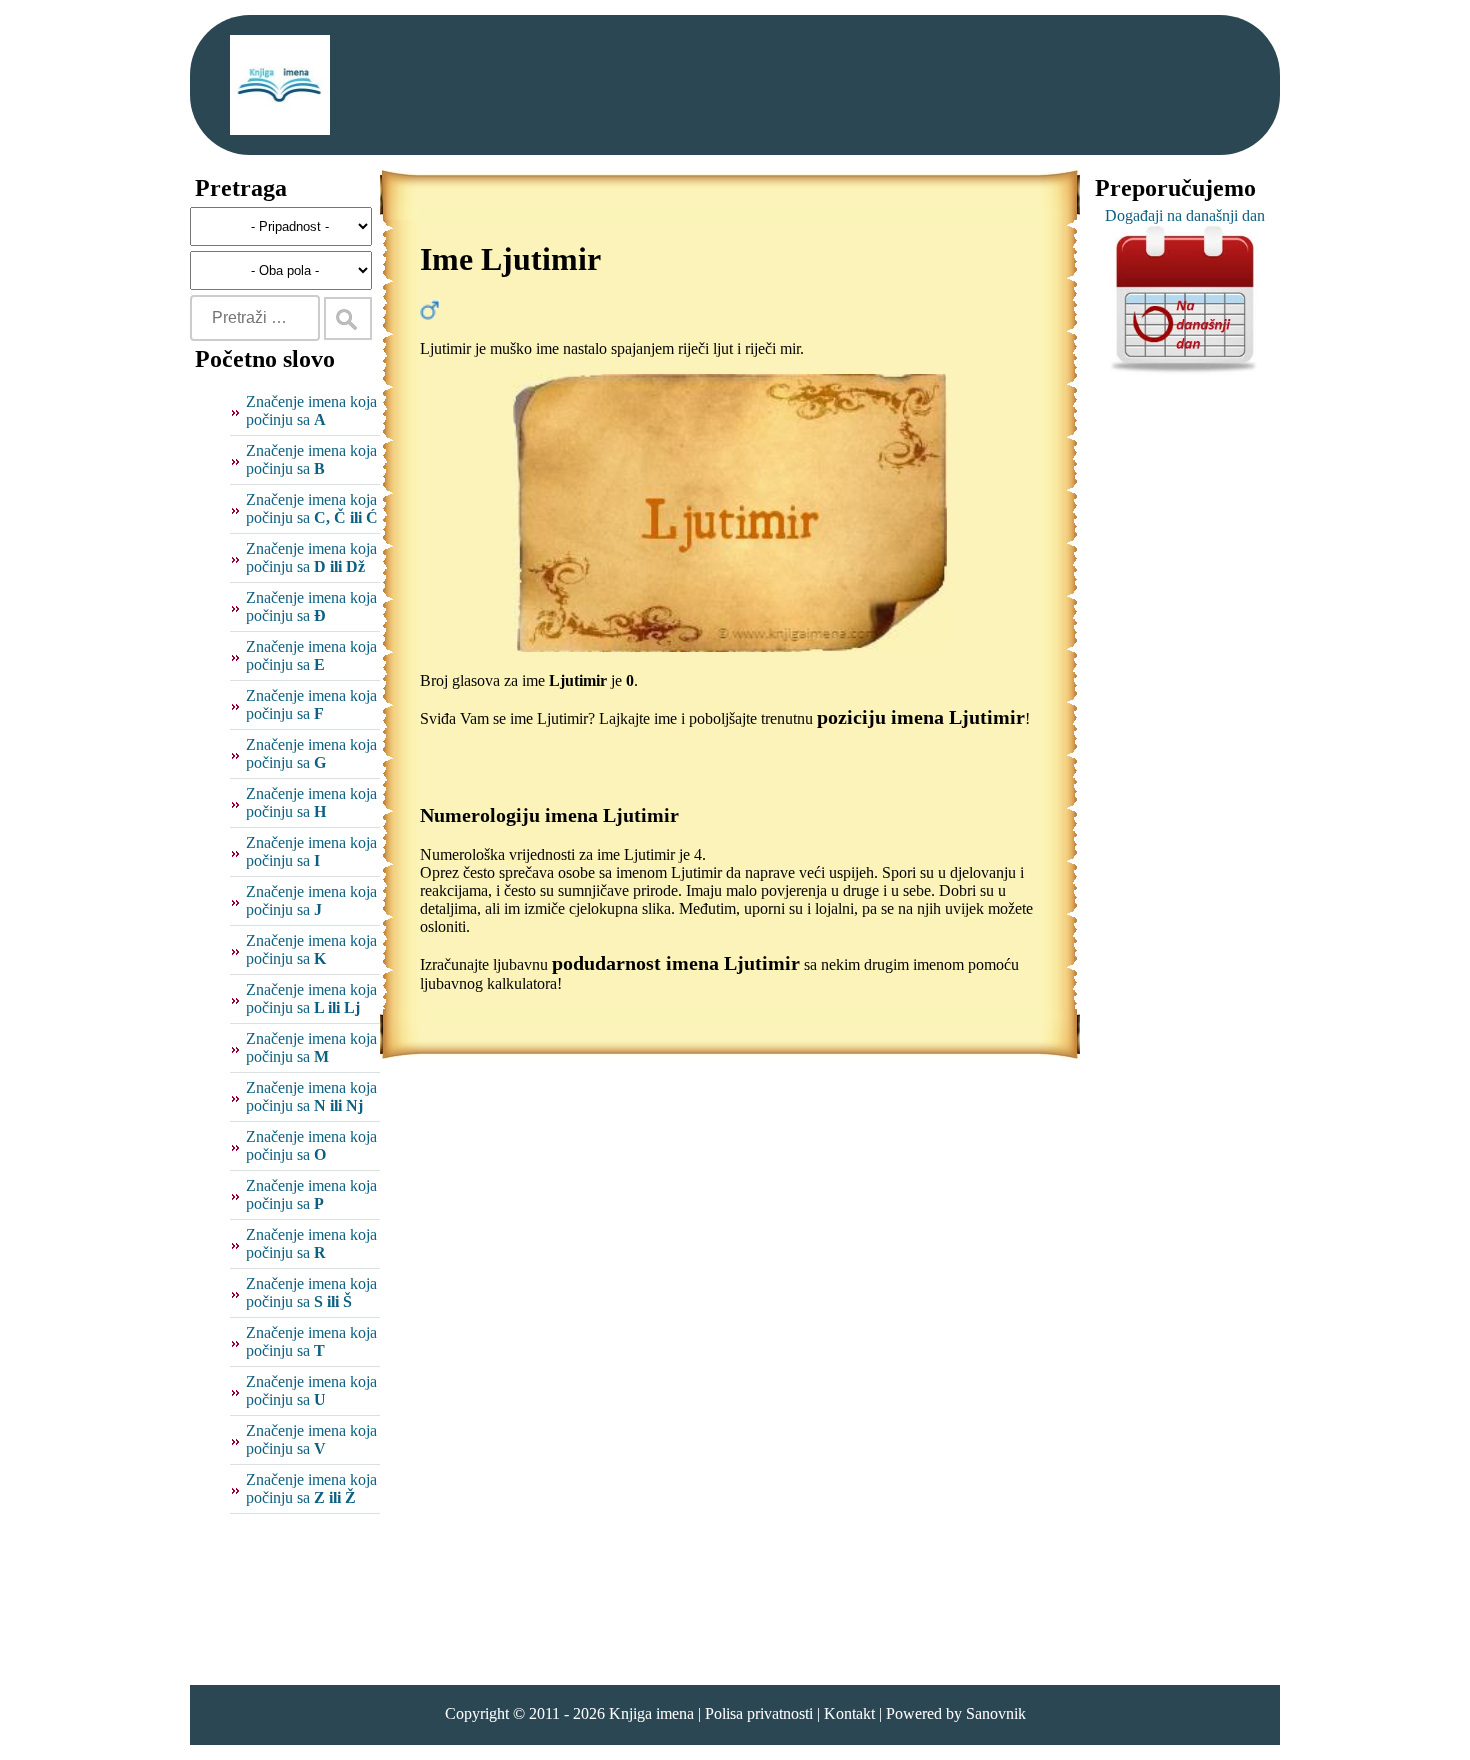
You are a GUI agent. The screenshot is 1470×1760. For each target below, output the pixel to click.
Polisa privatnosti (759, 1713)
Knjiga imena (651, 1713)
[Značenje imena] (280, 85)
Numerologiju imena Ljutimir (549, 815)
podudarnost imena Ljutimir (676, 963)
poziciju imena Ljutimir (921, 717)
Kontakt (849, 1713)
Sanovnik (996, 1713)
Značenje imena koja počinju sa (311, 410)
